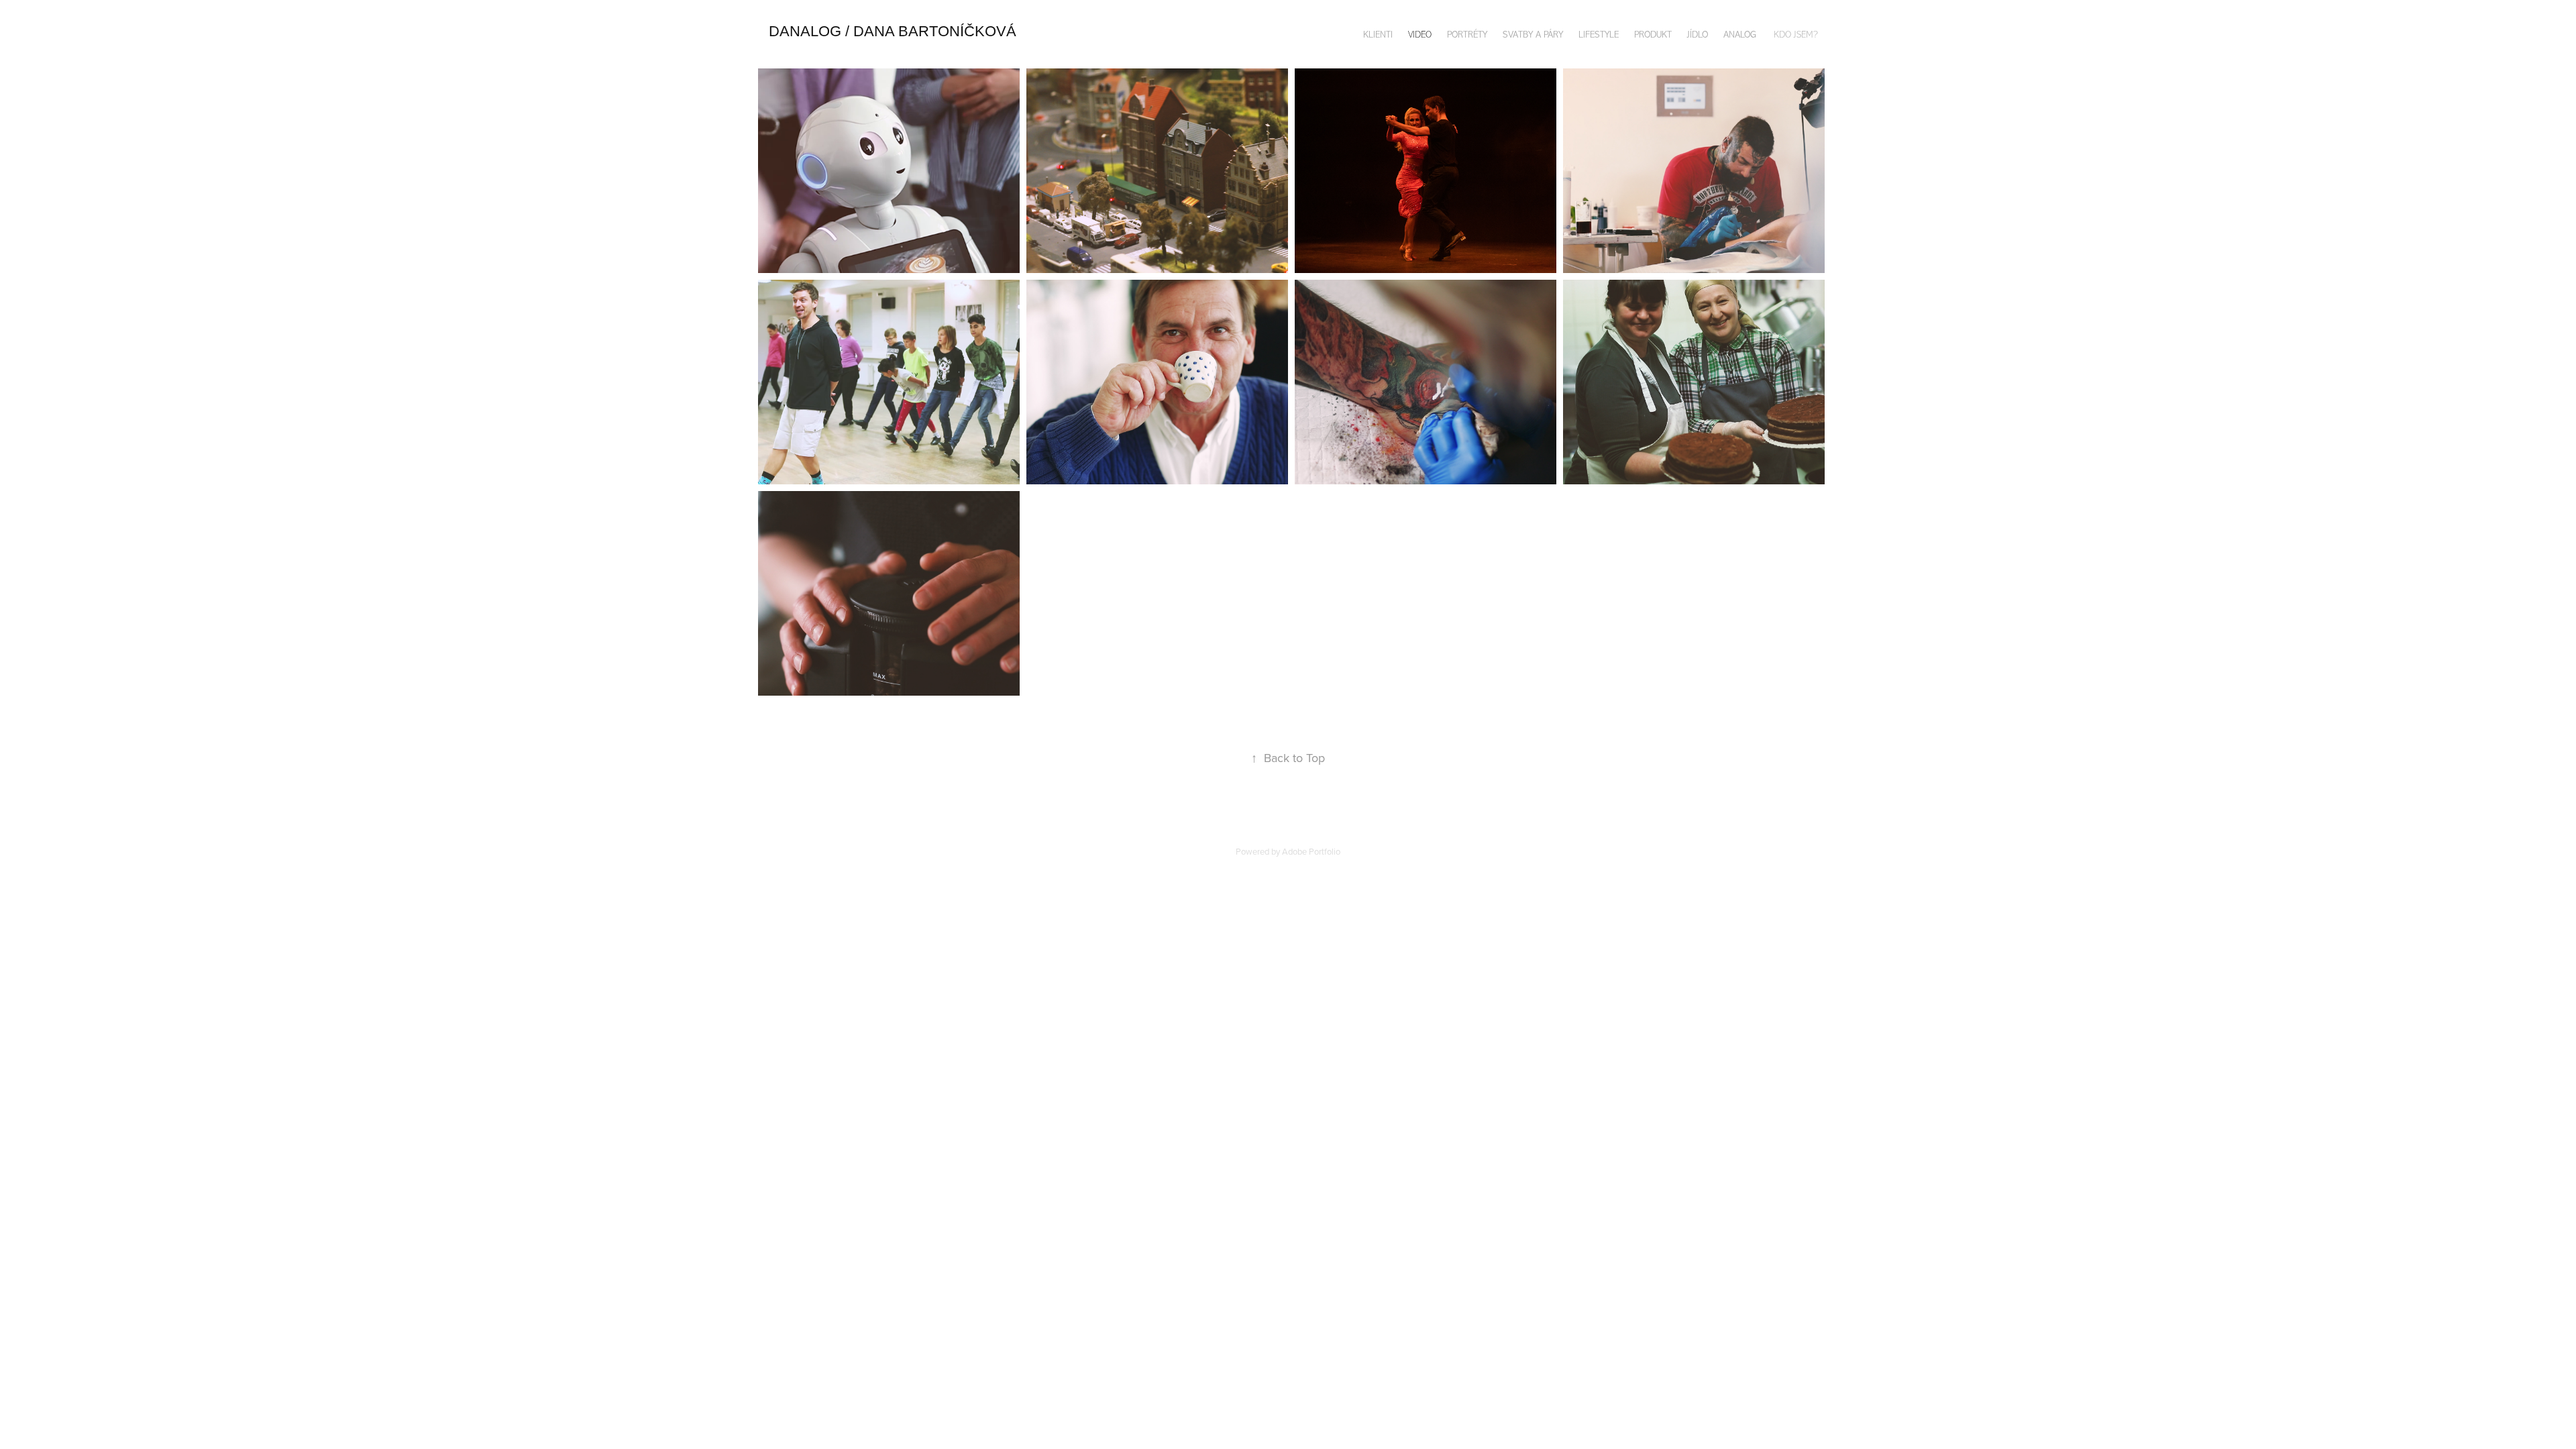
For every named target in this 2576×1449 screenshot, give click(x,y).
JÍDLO (1698, 35)
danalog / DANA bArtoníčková (893, 31)
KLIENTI (1378, 35)
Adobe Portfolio (1311, 851)
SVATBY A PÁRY (1533, 35)
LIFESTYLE (1599, 35)
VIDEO (1420, 35)
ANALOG (1740, 35)
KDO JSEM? (1796, 35)
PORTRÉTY (1467, 35)
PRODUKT (1653, 35)
